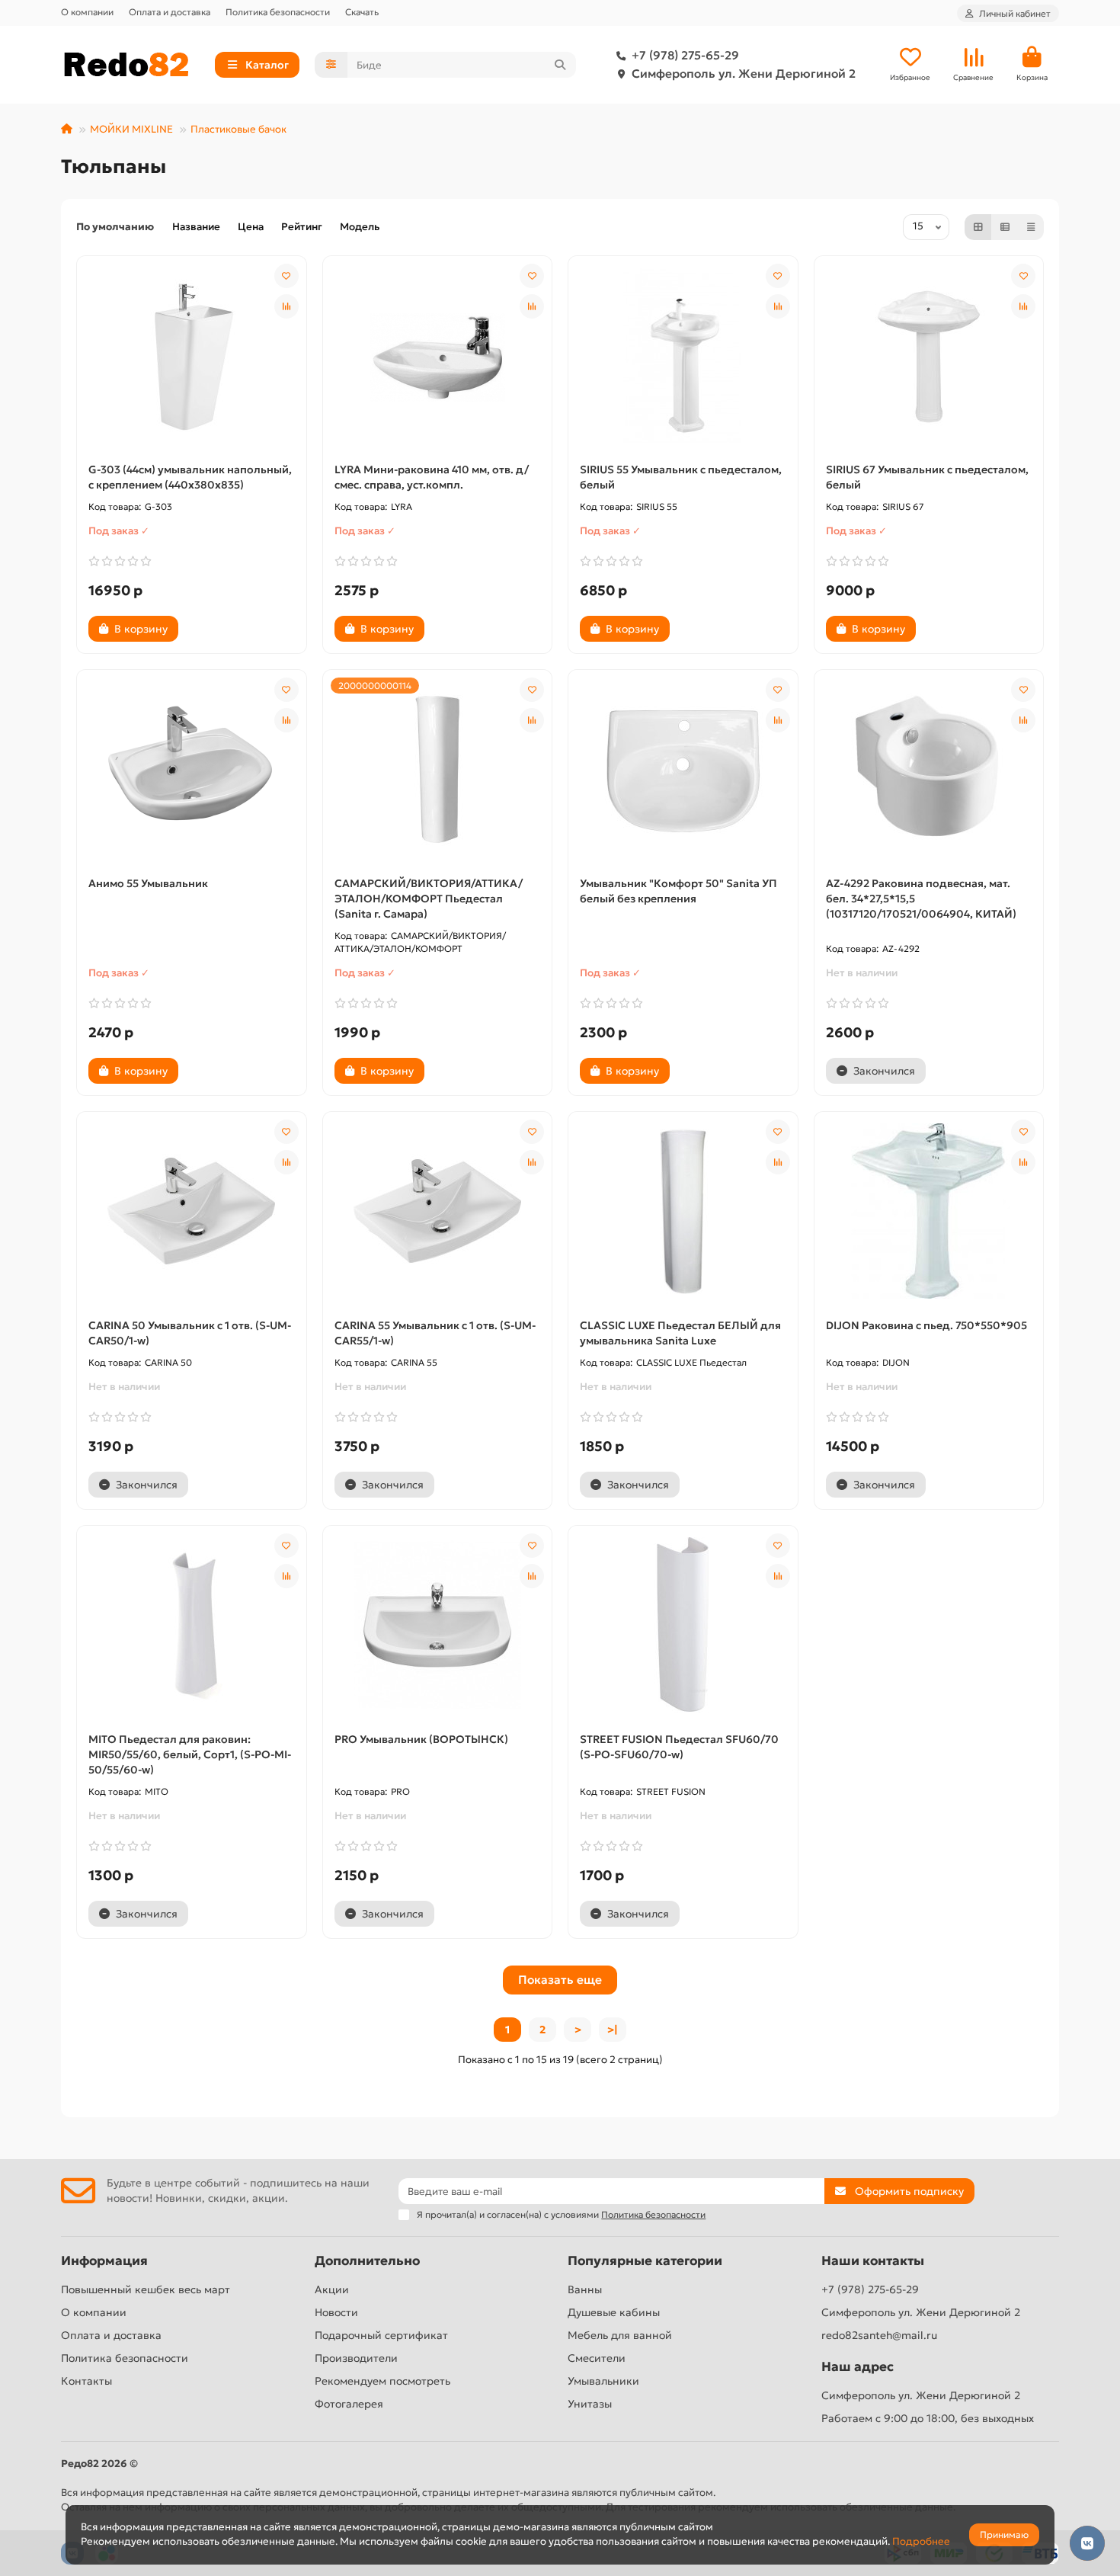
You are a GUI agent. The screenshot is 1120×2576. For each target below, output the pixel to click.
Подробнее (921, 2541)
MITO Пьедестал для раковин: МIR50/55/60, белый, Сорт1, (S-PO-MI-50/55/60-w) (190, 1754)
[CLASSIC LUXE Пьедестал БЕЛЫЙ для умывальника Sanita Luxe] (683, 1211)
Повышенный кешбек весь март (146, 2289)
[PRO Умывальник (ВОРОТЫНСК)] (438, 1625)
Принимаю (1004, 2534)
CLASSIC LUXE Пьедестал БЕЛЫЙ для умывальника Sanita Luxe (680, 1333)
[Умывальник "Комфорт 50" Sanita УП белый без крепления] (683, 769)
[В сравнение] (286, 306)
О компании (87, 12)
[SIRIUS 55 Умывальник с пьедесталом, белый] (683, 355)
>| (613, 2030)
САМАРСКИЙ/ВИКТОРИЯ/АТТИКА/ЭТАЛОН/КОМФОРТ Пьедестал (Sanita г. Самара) (429, 899)
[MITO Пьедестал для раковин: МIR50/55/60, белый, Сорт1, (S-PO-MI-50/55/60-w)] (192, 1625)
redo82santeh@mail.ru (879, 2335)
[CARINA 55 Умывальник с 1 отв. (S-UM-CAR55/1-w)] (438, 1211)
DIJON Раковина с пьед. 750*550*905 (926, 1325)
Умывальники (603, 2381)
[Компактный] (1031, 227)
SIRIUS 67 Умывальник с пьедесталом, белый (927, 477)
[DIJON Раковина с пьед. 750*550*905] (929, 1211)
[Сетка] (978, 227)
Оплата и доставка (170, 12)
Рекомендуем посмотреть (382, 2381)
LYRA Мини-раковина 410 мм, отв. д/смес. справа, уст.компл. (432, 477)
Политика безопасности (278, 12)
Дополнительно (367, 2261)
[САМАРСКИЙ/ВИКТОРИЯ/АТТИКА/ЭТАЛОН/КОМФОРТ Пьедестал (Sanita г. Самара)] (438, 769)
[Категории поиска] (331, 65)
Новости (336, 2312)
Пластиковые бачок (238, 129)
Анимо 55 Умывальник (148, 883)
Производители (356, 2358)
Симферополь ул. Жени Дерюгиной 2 (744, 74)
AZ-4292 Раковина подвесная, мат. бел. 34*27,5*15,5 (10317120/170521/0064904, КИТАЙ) (921, 899)
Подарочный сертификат (381, 2335)
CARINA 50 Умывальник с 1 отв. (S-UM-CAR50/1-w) (190, 1333)
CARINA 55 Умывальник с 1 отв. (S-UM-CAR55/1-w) (435, 1333)
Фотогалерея (349, 2404)
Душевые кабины (614, 2312)
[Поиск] (560, 65)
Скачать (362, 12)
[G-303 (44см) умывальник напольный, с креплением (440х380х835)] (192, 355)
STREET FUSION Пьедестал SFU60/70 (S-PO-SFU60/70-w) (679, 1747)
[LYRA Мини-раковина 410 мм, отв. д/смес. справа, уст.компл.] (438, 355)
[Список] (1005, 227)
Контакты (86, 2381)
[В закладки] (286, 276)
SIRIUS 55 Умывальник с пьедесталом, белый (681, 477)
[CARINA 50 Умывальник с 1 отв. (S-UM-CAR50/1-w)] (192, 1211)
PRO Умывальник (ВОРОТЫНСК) (421, 1739)
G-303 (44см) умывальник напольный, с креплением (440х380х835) (190, 477)
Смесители (597, 2358)
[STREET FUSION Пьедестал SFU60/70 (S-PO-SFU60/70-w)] (683, 1625)
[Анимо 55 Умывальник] (192, 769)
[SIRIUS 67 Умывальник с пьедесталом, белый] (929, 355)
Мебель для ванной (620, 2335)
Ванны (585, 2289)
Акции (332, 2289)
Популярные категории (645, 2261)
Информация (104, 2261)
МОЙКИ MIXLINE (131, 129)
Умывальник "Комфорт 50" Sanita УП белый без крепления (678, 891)
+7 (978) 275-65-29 (685, 55)
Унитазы (590, 2404)
